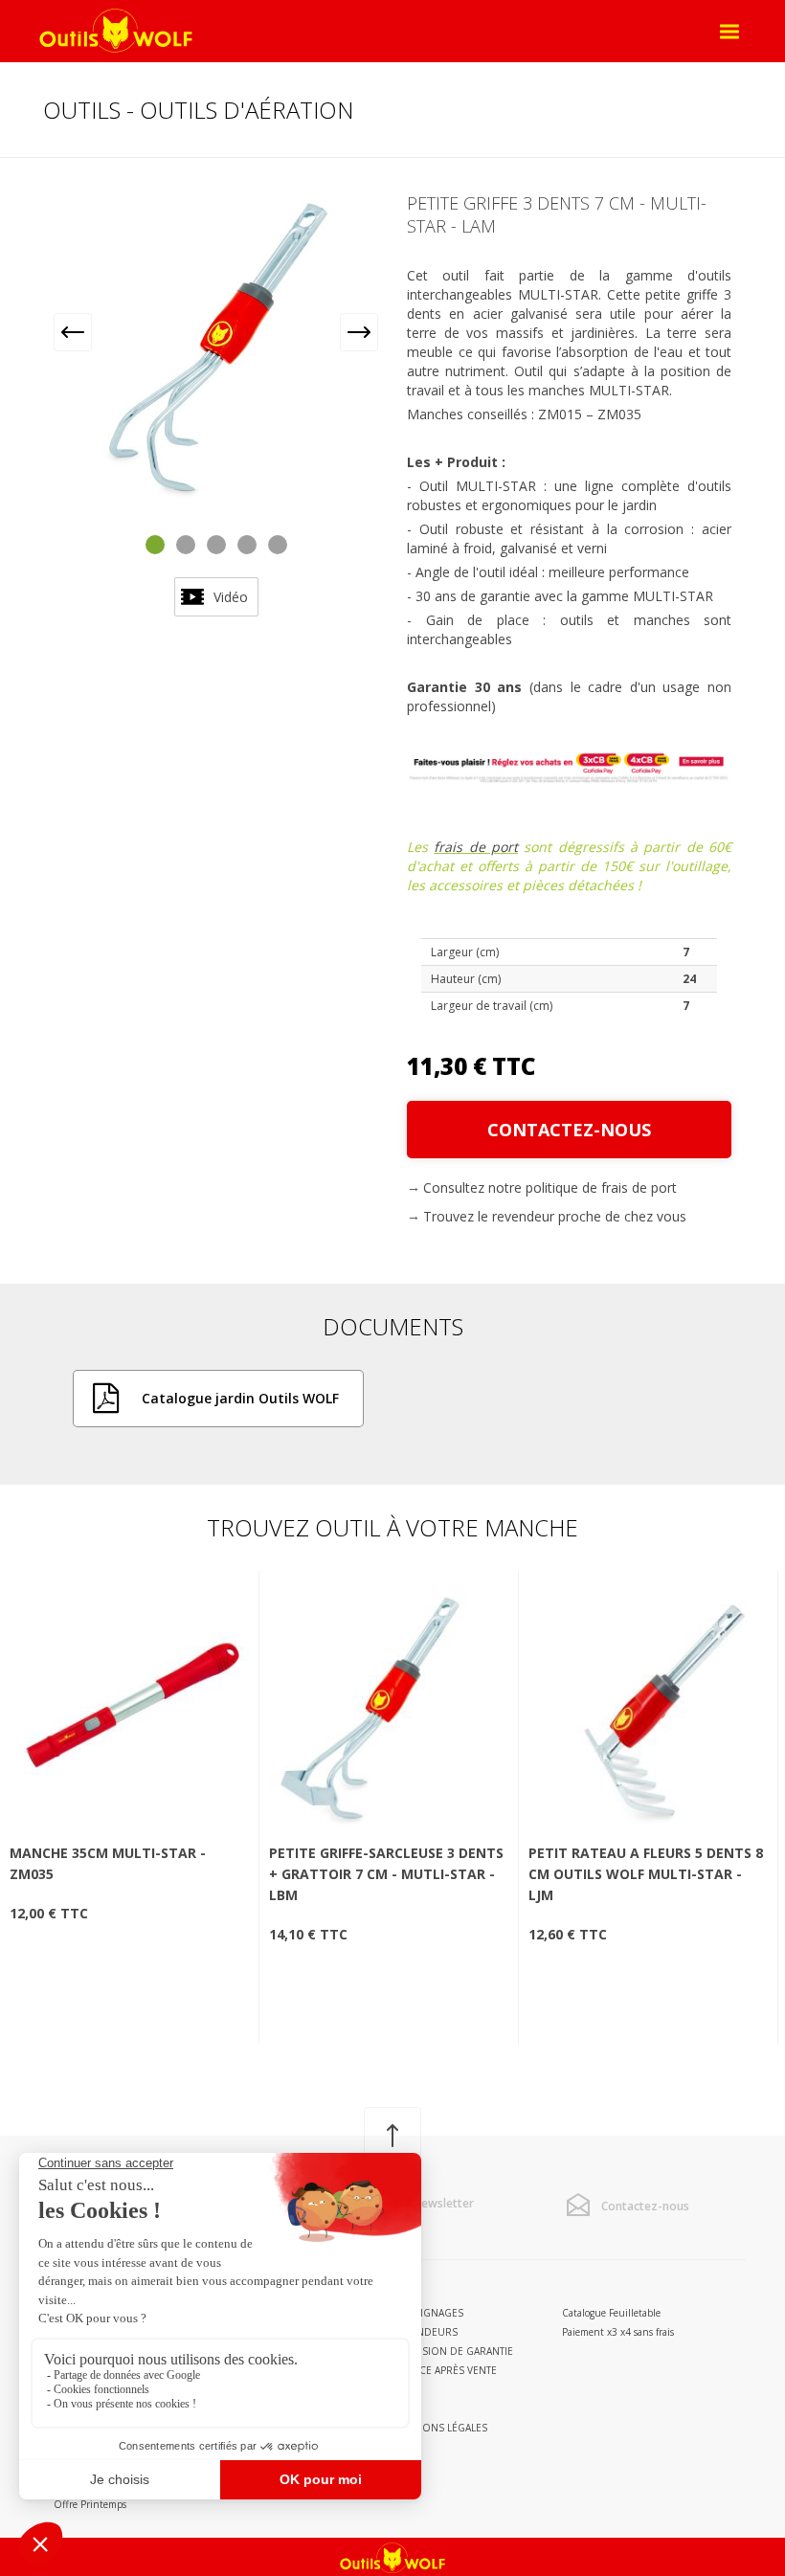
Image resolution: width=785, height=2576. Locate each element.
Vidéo (231, 597)
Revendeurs (425, 2332)
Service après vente (445, 2370)
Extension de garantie (453, 2351)
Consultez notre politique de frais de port (550, 1187)
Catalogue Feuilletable (611, 2313)
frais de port (476, 847)
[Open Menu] (729, 32)
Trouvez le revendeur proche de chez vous (555, 1216)
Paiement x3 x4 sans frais (618, 2332)
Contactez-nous (569, 1130)
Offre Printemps (90, 2504)
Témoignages (428, 2313)
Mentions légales (440, 2428)
